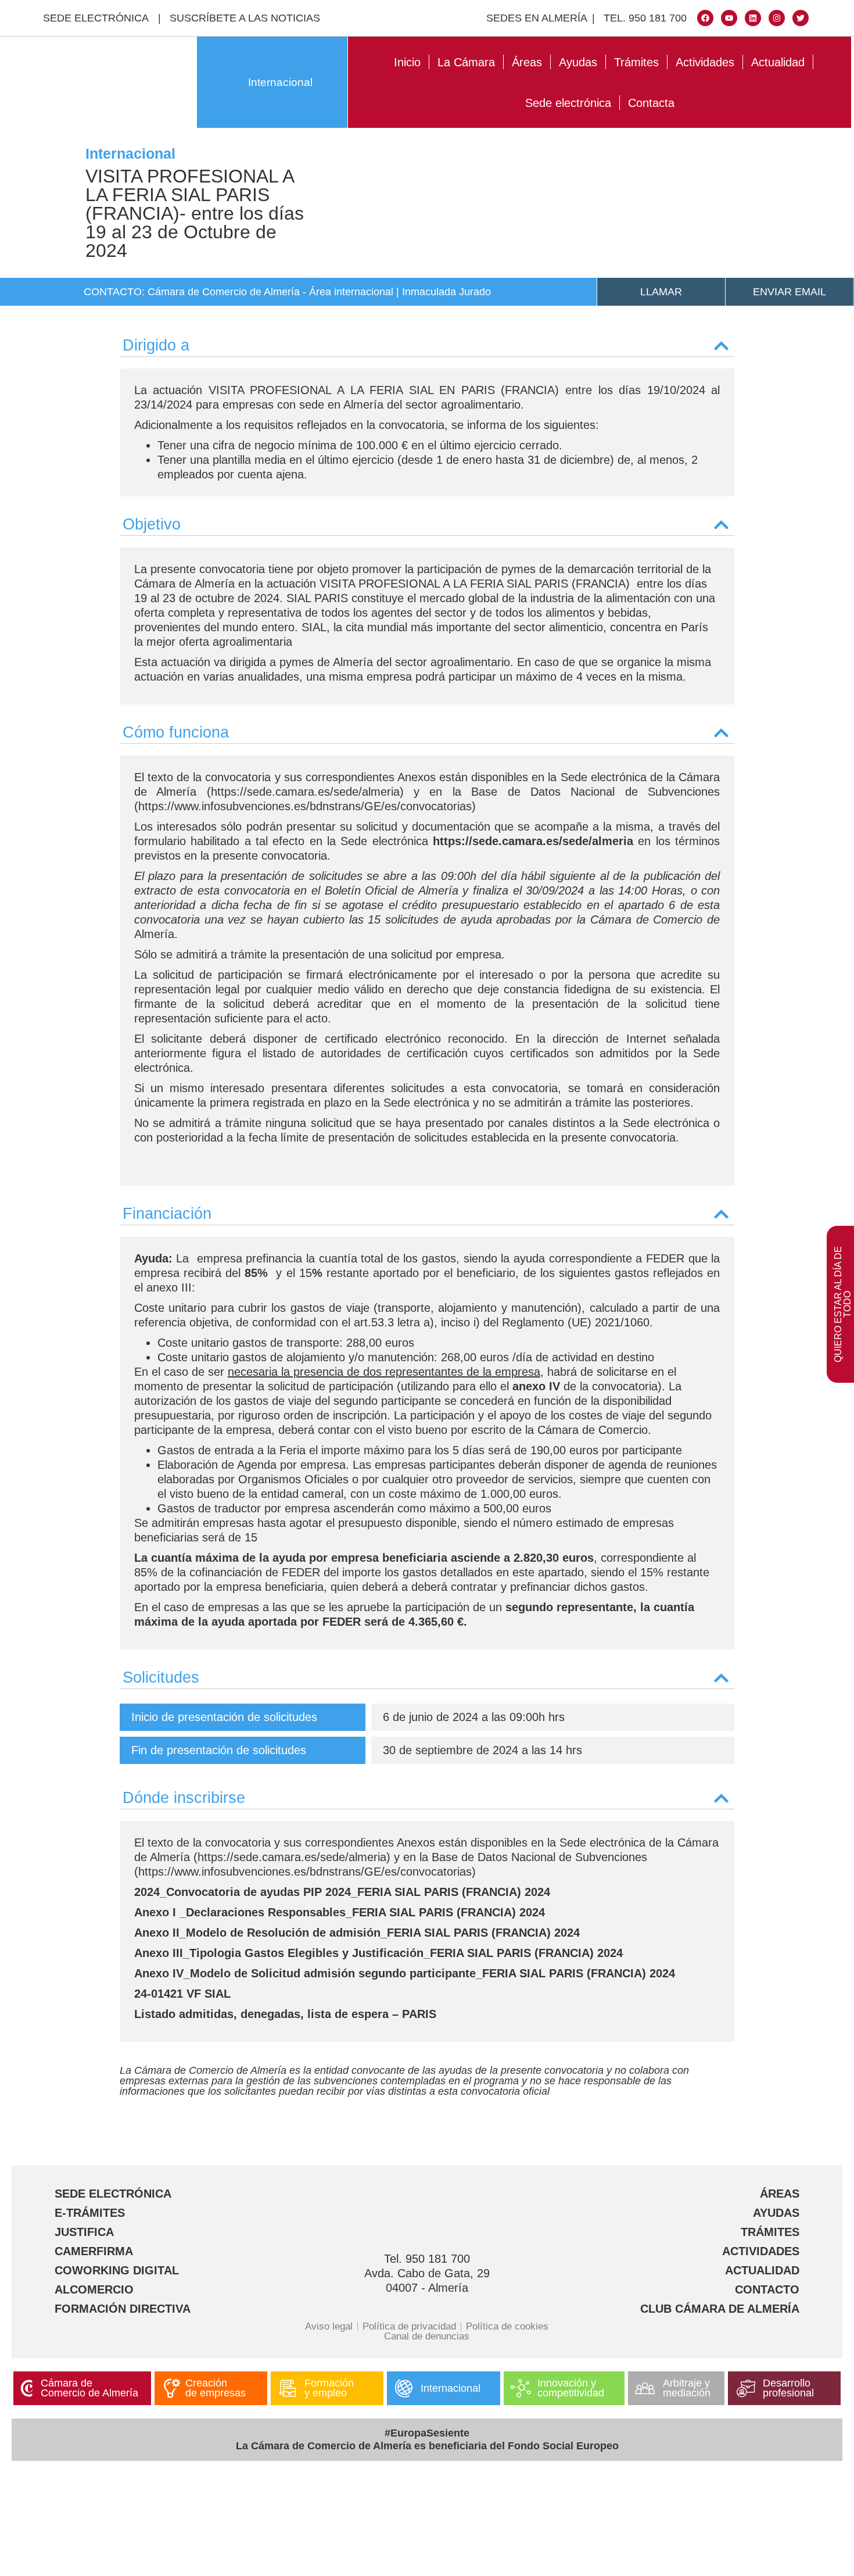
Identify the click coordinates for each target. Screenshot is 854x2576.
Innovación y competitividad (571, 2388)
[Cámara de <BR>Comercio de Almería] (27, 2388)
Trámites (636, 62)
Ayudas (578, 62)
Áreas (527, 62)
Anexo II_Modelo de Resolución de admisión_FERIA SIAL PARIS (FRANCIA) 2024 (357, 1933)
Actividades (705, 62)
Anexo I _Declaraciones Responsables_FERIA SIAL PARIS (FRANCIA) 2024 (340, 1912)
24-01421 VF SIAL (182, 1994)
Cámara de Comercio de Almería (89, 2388)
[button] (427, 343)
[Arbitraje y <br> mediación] (645, 2388)
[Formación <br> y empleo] (288, 2388)
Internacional (280, 82)
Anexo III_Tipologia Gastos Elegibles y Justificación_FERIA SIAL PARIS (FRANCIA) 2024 (378, 1953)
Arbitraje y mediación (687, 2388)
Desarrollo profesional (788, 2388)
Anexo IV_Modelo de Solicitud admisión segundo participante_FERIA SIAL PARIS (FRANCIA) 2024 (405, 1973)
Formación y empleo (329, 2388)
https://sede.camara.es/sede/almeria (533, 841)
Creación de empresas (216, 2388)
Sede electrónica (568, 103)
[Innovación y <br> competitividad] (521, 2388)
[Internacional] (404, 2388)
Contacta (651, 103)
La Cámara (466, 62)
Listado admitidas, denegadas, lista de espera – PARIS (285, 2014)
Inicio (407, 62)
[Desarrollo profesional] (746, 2388)
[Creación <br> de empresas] (171, 2388)
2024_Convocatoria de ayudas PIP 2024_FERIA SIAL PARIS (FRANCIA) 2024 (342, 1892)
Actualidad (778, 62)
